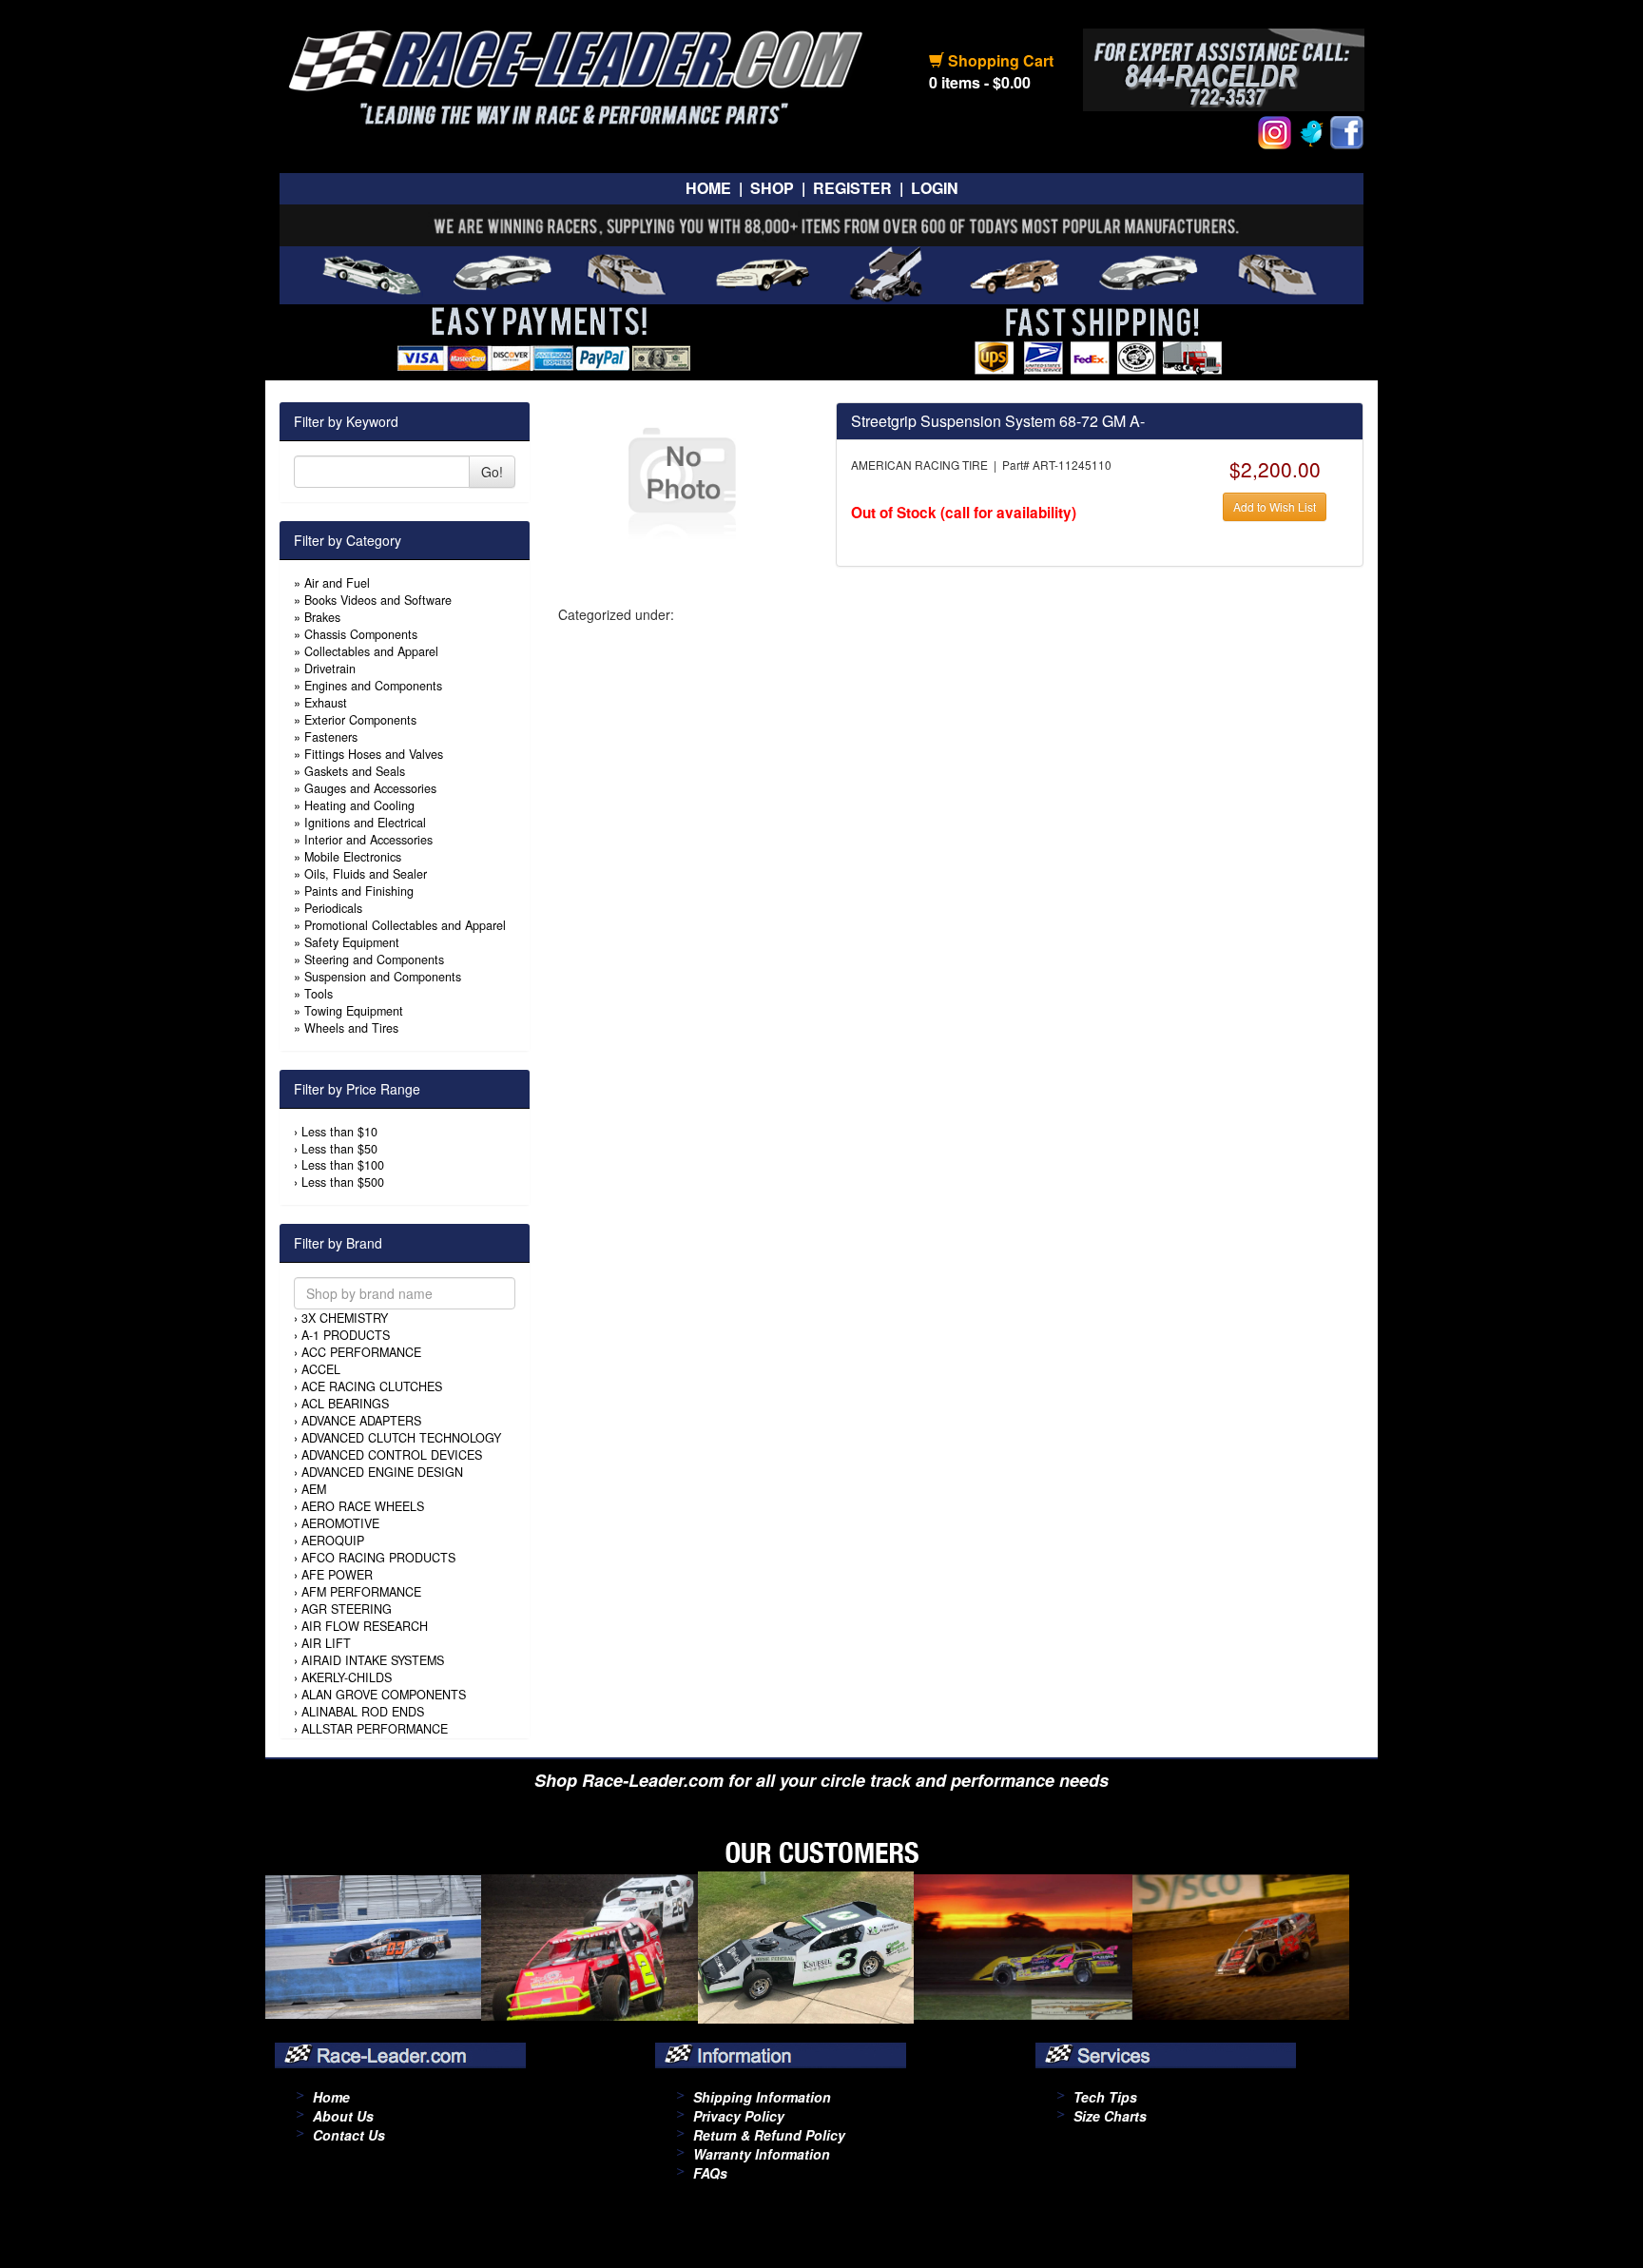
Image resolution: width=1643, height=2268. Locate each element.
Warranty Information (762, 2154)
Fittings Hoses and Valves (374, 754)
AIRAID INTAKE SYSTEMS (373, 1660)
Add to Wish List (1275, 506)
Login (935, 188)
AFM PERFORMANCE (361, 1592)
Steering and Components (374, 960)
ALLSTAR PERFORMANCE (375, 1729)
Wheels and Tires (351, 1028)
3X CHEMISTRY (345, 1318)
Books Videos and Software (378, 600)
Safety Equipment (352, 942)
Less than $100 (343, 1165)
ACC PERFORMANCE (361, 1352)
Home (708, 188)
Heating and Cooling (359, 805)
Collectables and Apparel (371, 651)
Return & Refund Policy (769, 2135)
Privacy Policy (739, 2116)
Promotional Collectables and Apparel (405, 925)
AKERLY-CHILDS (347, 1677)
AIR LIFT (326, 1643)
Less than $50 (339, 1149)
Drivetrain (330, 669)
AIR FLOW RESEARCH (365, 1626)
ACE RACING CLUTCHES (372, 1386)
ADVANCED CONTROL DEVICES (392, 1455)
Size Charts (1110, 2116)
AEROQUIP (333, 1541)
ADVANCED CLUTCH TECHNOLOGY (401, 1438)
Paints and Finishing (359, 891)
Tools (319, 994)
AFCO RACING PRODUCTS (378, 1558)
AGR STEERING (347, 1609)
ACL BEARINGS (345, 1404)
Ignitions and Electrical (365, 823)
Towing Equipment (354, 1011)
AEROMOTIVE (340, 1523)
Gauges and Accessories (370, 788)
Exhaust (326, 703)
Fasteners (331, 737)
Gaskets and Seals (355, 771)
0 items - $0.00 (980, 82)
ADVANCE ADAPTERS (361, 1421)
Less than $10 (339, 1132)
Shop (772, 188)
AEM (314, 1489)
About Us (343, 2116)
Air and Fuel (337, 583)
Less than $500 (343, 1182)
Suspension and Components (383, 977)
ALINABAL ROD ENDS (363, 1712)
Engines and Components (373, 686)
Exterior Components (360, 720)
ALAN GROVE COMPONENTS (384, 1695)
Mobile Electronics (353, 857)
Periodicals (333, 908)
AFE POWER (337, 1575)
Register (852, 188)
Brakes (322, 617)
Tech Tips (1105, 2097)
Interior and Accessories (368, 840)
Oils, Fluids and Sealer (366, 874)
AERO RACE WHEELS (363, 1506)
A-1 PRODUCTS (346, 1335)
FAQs (710, 2173)
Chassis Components (361, 634)
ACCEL (321, 1369)
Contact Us (349, 2135)
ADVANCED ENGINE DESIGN (382, 1472)
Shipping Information (762, 2097)
